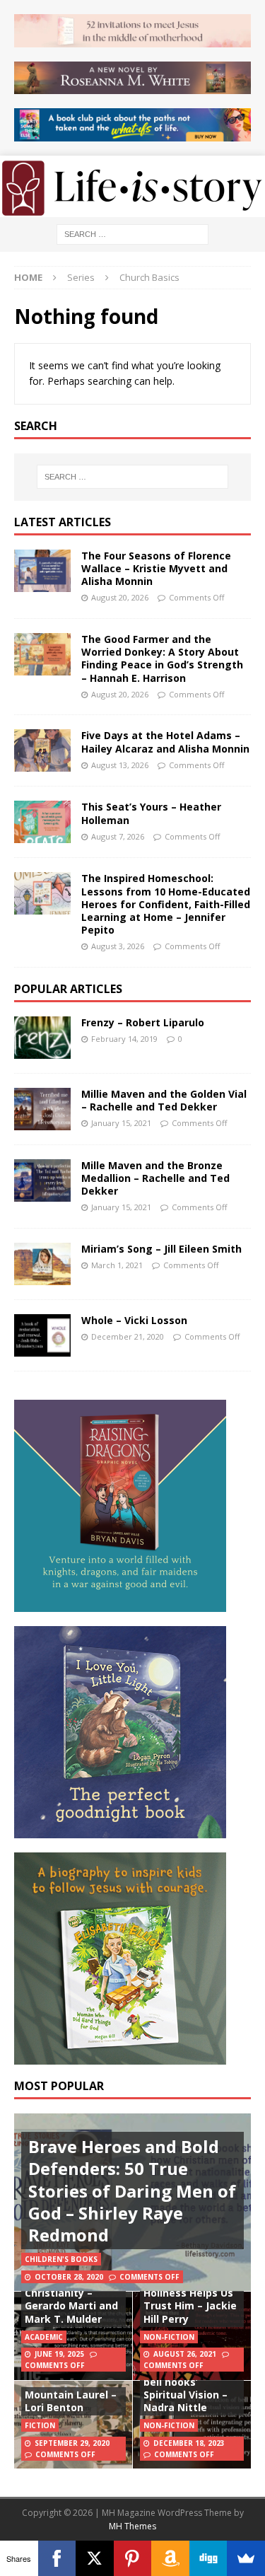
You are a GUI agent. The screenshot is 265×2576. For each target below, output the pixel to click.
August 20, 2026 (120, 597)
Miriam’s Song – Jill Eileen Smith (161, 1249)
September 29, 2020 (72, 2443)
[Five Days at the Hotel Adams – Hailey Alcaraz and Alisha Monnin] (42, 750)
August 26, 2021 (185, 2354)
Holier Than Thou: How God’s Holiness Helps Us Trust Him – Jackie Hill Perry (190, 2293)
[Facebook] (57, 2558)
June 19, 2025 (59, 2354)
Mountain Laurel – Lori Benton (71, 2401)
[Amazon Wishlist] (170, 2558)
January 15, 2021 (121, 1123)
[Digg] (208, 2558)
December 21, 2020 (128, 1336)
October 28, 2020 (69, 2277)
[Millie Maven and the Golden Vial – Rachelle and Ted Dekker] (42, 1109)
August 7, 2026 (118, 836)
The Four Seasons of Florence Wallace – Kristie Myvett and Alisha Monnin (156, 568)
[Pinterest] (133, 2558)
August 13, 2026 (120, 765)
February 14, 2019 (124, 1039)
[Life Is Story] (132, 208)
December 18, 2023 (189, 2443)
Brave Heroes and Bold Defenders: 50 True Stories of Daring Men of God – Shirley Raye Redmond (132, 2191)
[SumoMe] (246, 2558)
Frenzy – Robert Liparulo (143, 1022)
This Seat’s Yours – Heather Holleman (151, 813)
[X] (95, 2558)
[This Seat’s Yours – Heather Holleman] (42, 822)
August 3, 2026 (118, 946)
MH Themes (132, 2526)
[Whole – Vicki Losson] (42, 1335)
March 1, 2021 (117, 1265)
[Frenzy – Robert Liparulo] (42, 1038)
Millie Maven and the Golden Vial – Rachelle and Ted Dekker (164, 1100)
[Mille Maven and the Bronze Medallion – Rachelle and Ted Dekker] (42, 1180)
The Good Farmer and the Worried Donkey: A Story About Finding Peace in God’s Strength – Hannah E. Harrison (162, 658)
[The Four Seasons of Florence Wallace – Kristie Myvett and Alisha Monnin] (42, 571)
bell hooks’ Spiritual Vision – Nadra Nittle (185, 2395)
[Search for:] (132, 233)
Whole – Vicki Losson (134, 1320)
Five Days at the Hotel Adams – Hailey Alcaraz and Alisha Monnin (165, 742)
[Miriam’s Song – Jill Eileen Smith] (42, 1264)
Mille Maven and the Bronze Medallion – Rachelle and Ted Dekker (155, 1178)
